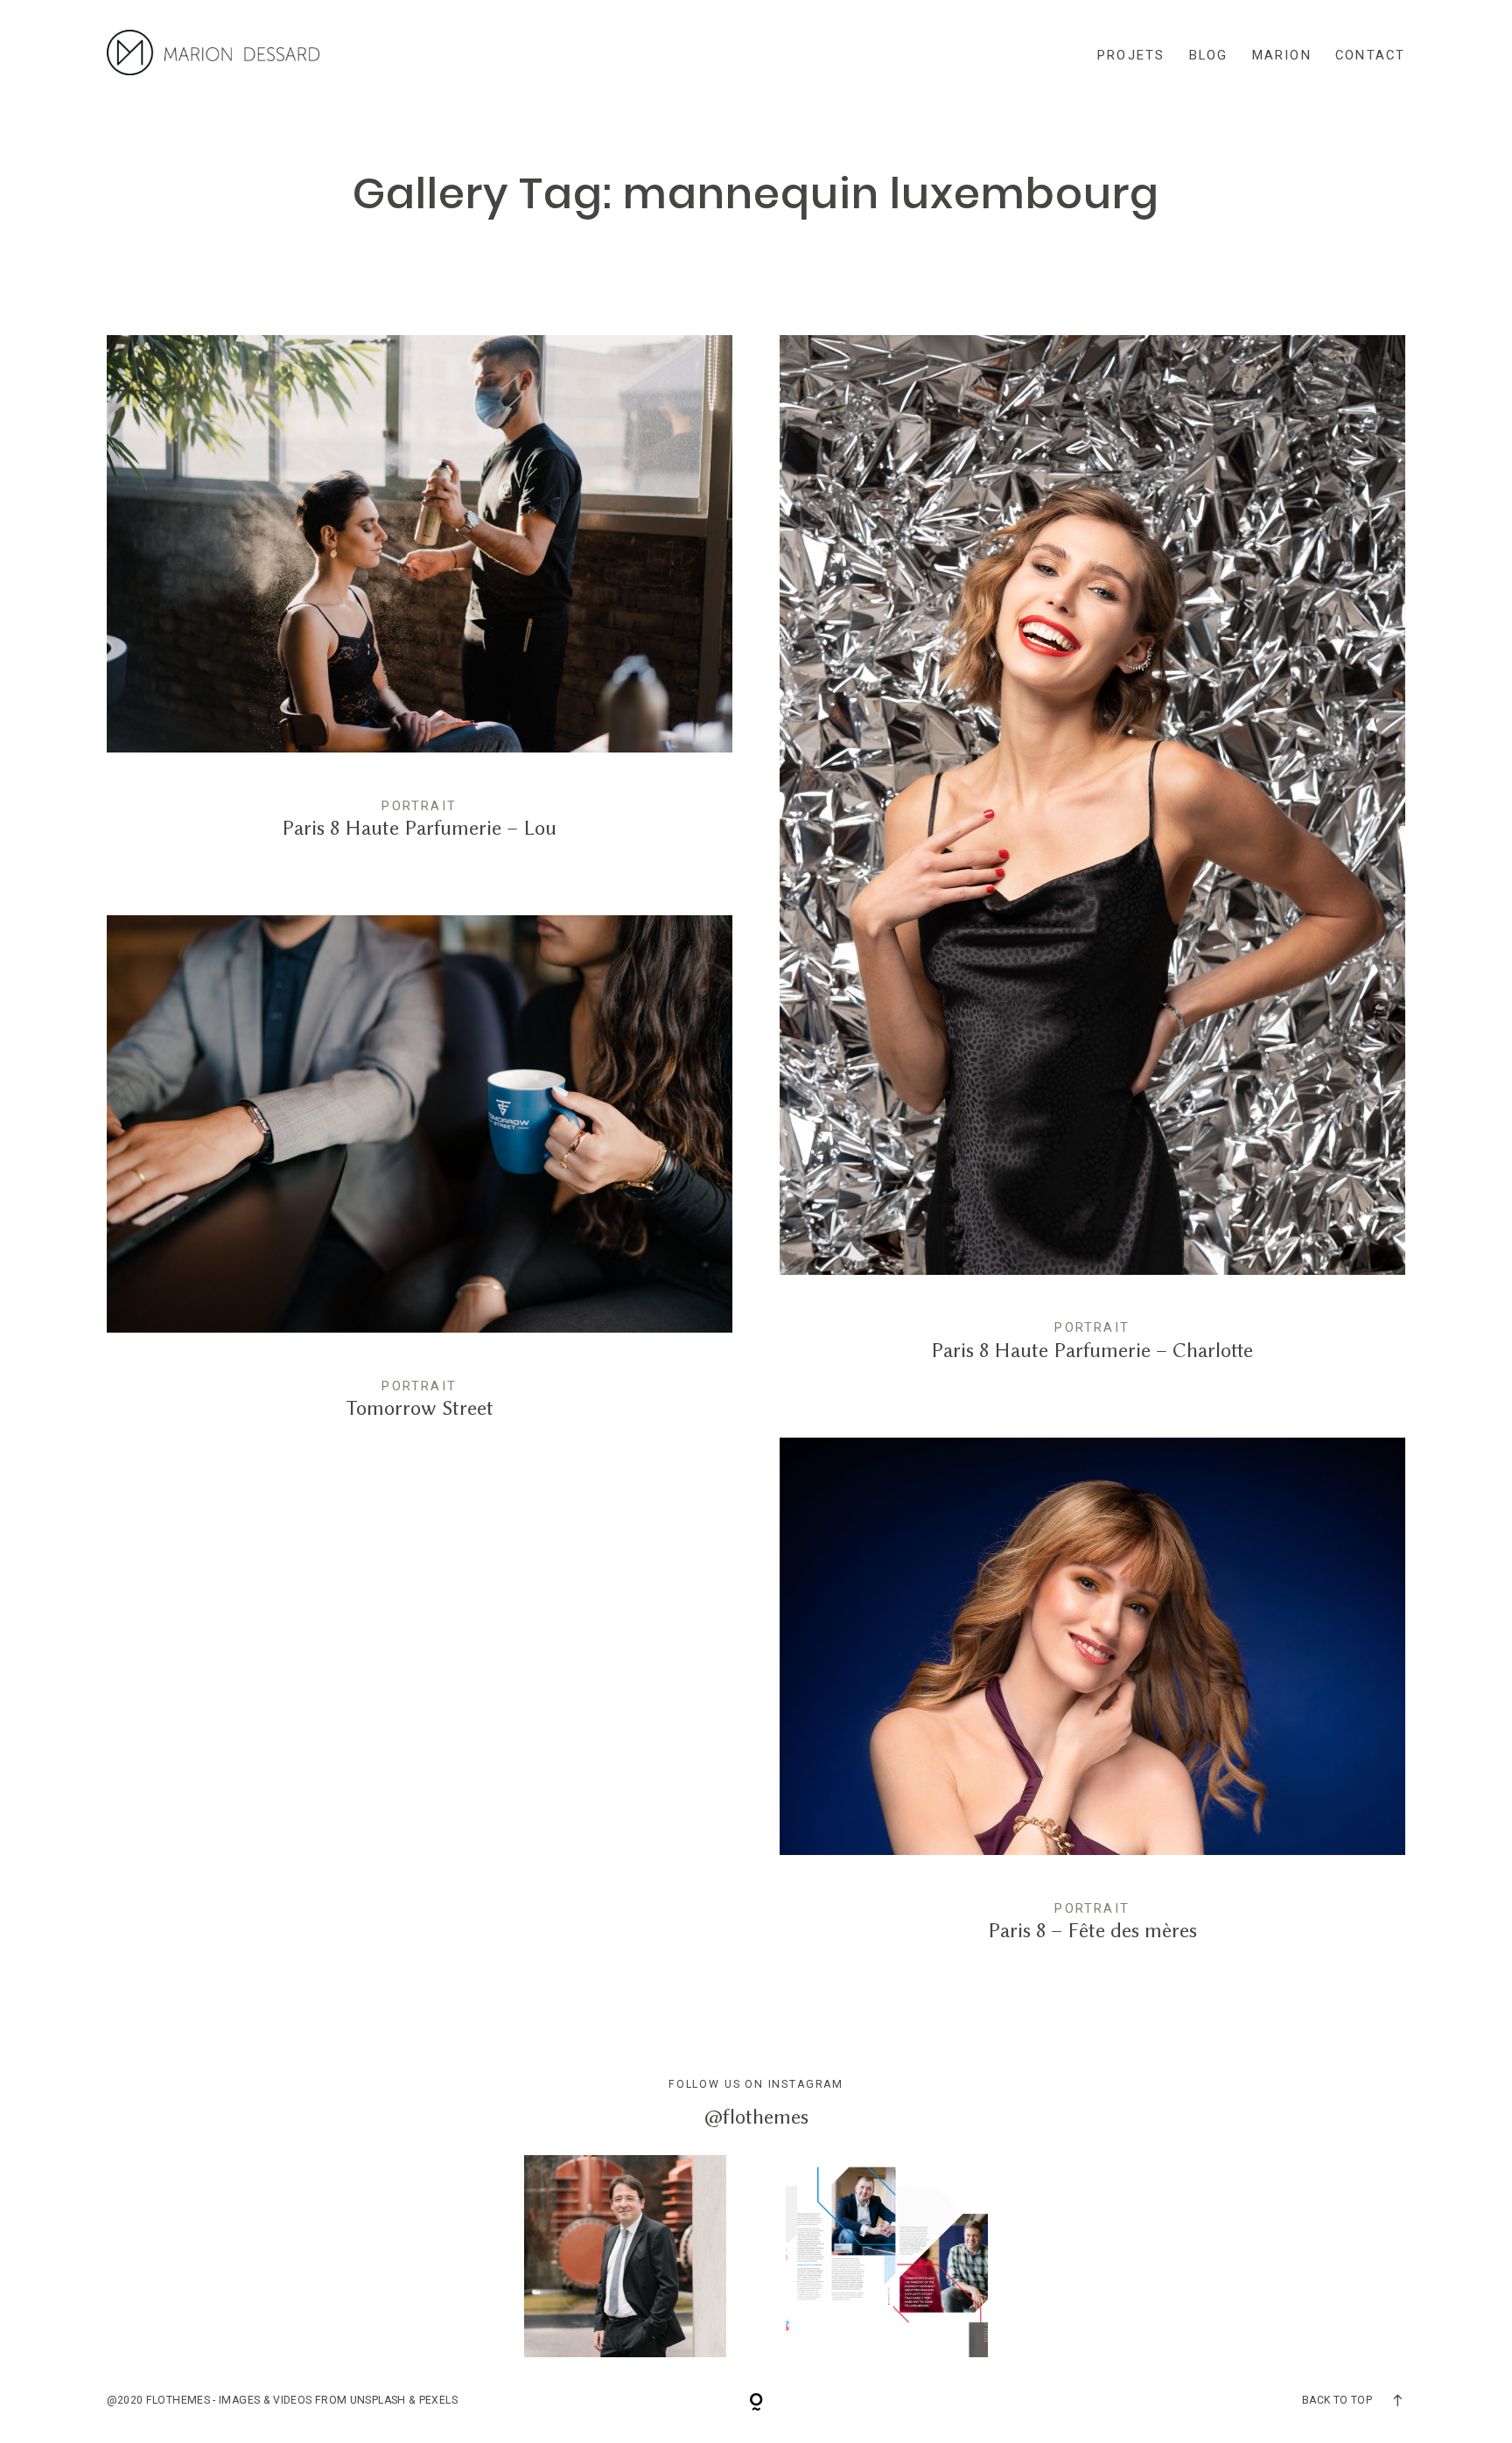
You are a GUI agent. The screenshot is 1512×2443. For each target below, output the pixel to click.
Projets (1131, 55)
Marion (1282, 55)
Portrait (419, 806)
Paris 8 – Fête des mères (1093, 1704)
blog (1209, 55)
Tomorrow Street (420, 1182)
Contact (1371, 55)
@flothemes (756, 2117)
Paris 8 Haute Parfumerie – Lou (420, 602)
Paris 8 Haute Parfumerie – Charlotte (1093, 863)
